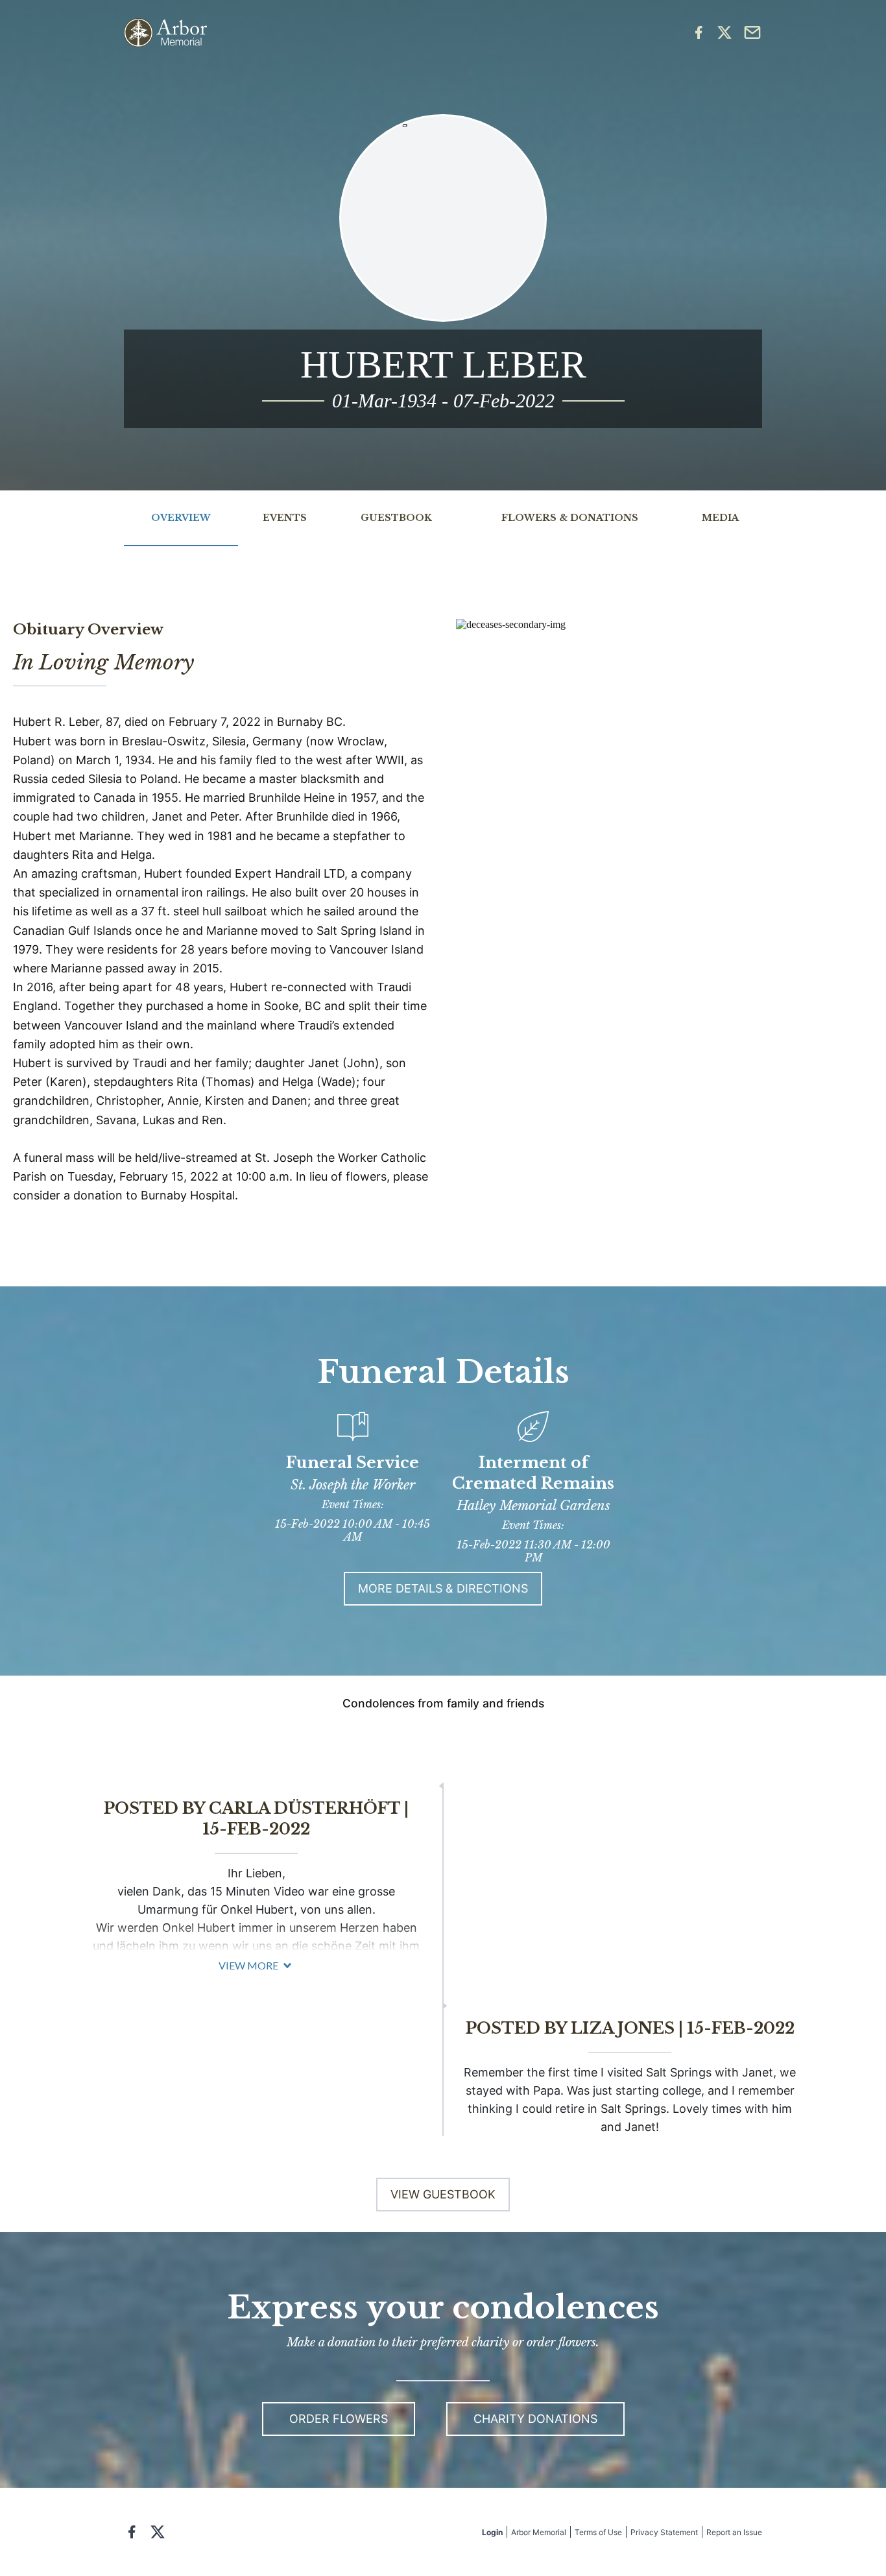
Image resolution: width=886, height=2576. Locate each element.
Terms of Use (598, 2532)
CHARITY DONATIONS (535, 2419)
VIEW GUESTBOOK (443, 2194)
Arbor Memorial (539, 2532)
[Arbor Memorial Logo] (165, 33)
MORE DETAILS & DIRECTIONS (443, 1588)
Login (492, 2532)
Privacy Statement (664, 2532)
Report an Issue (734, 2532)
